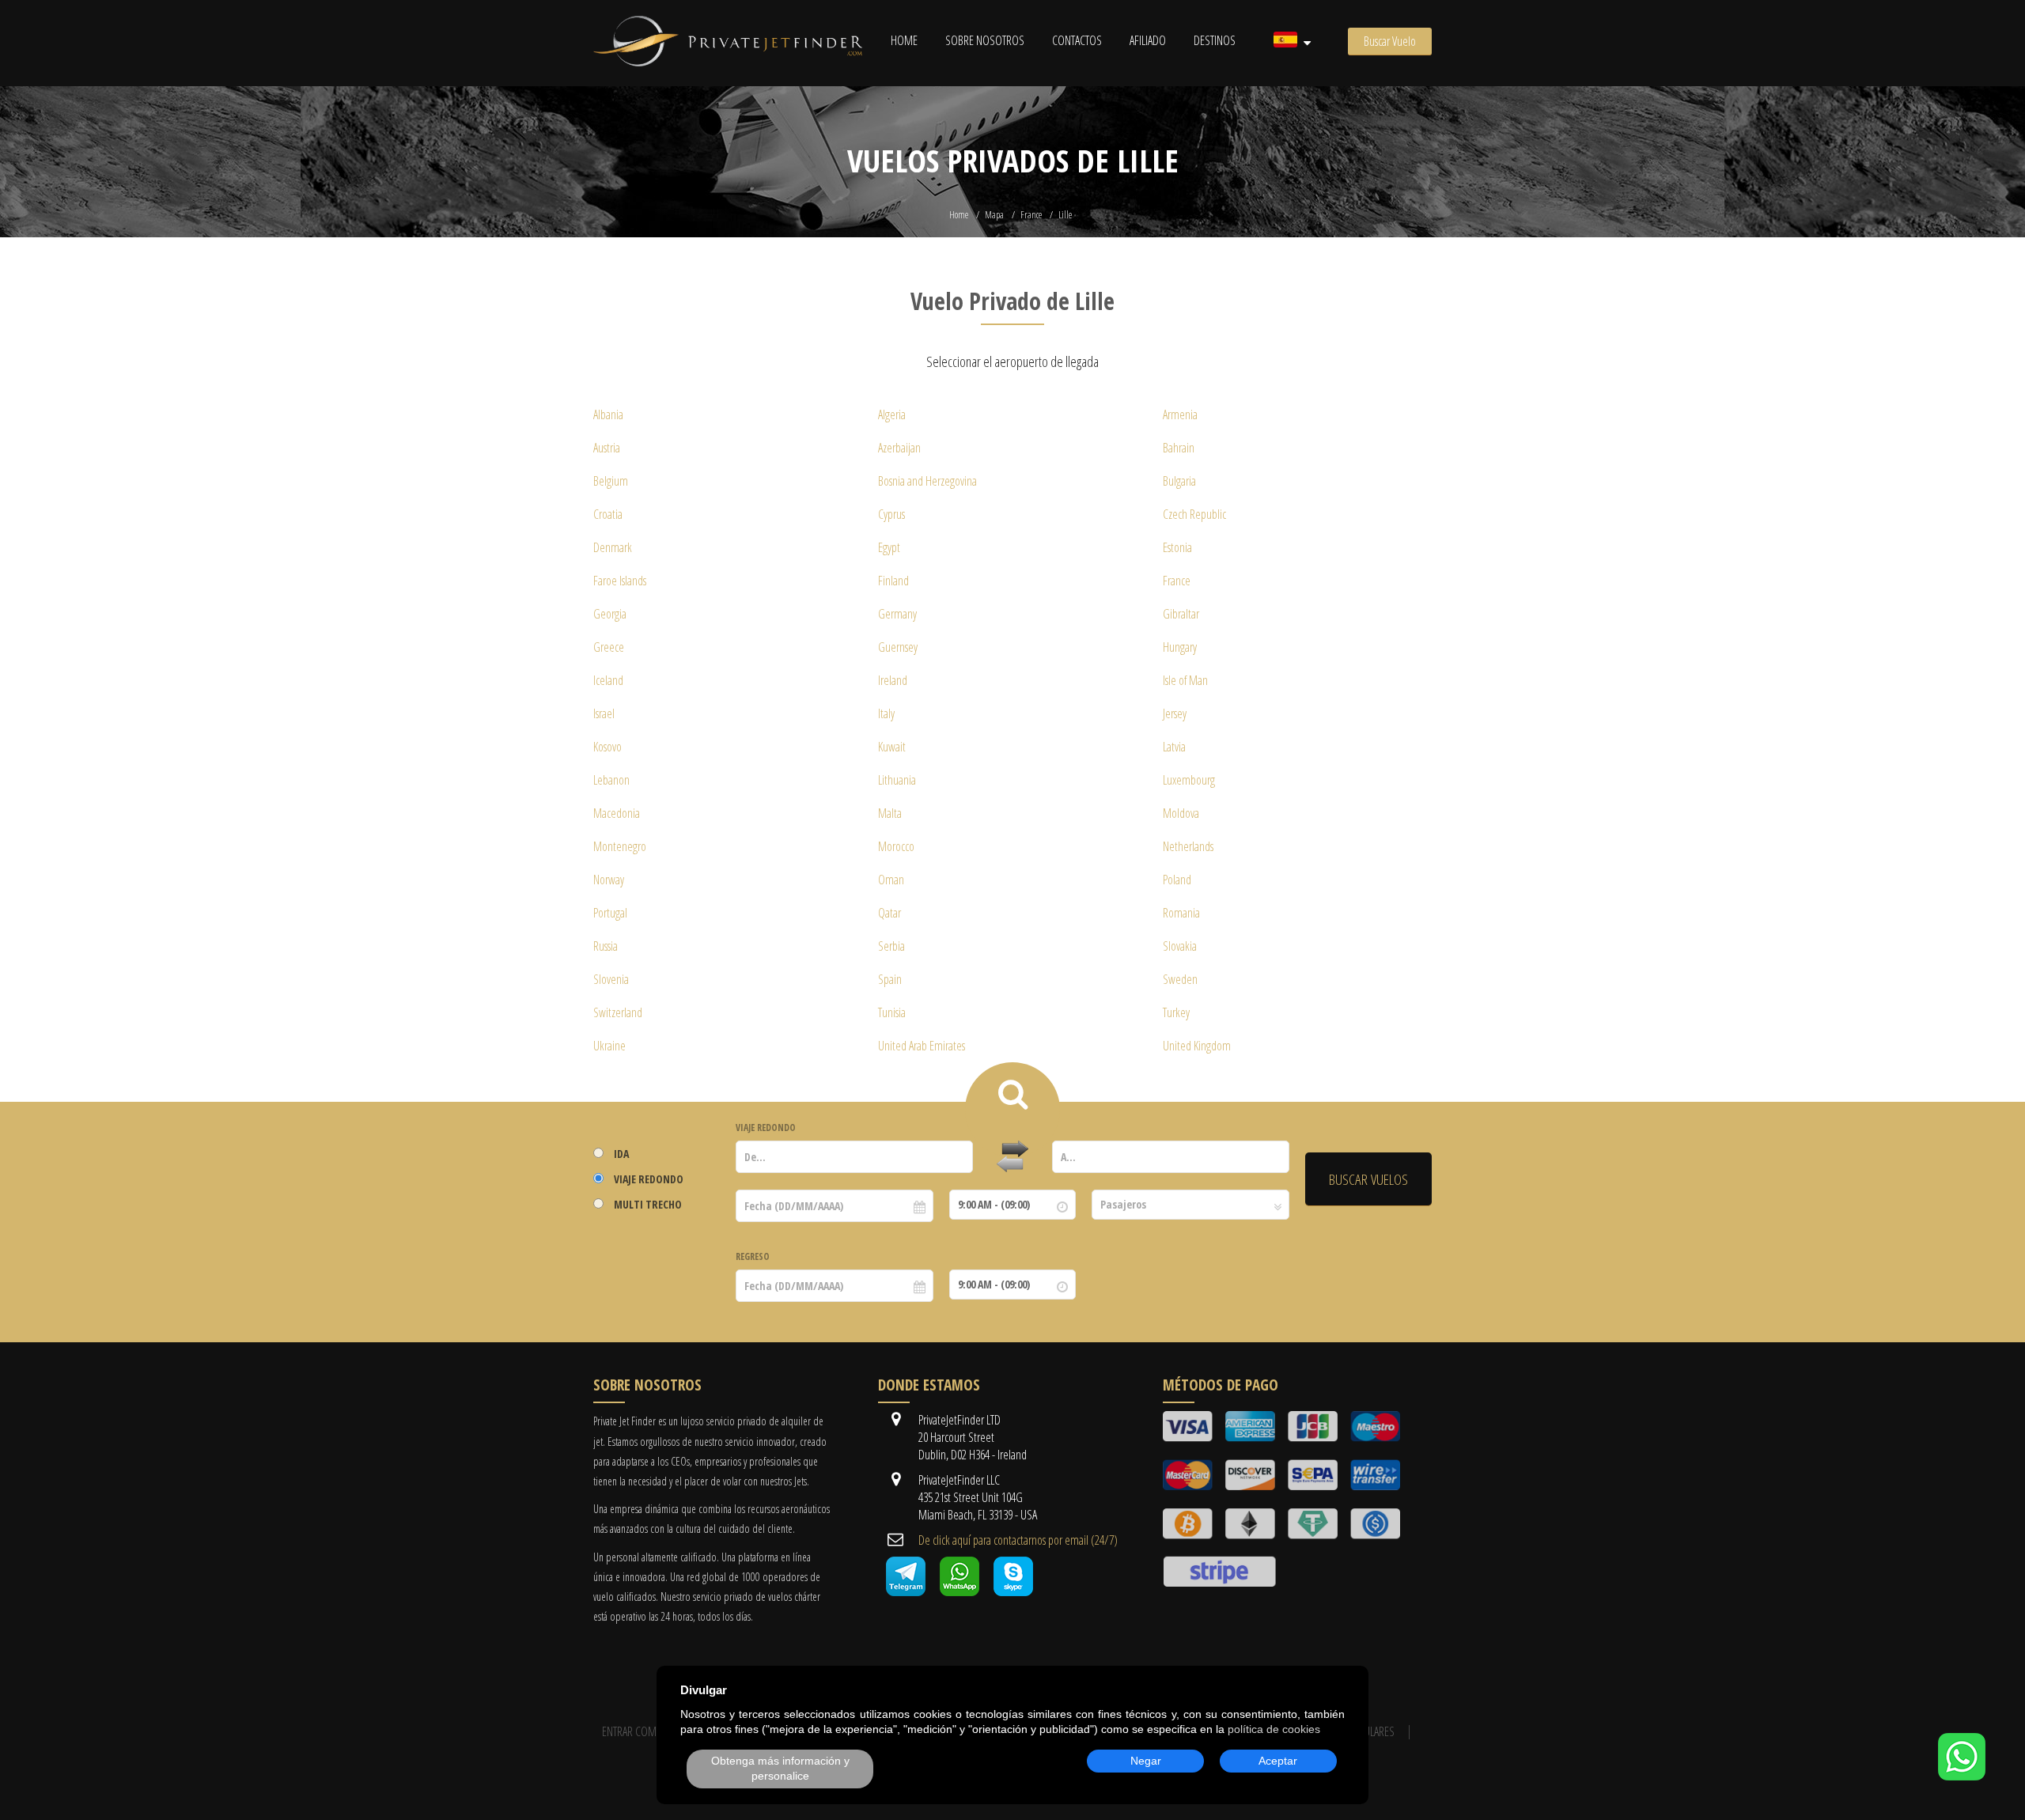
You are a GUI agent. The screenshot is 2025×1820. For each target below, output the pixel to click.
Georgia (610, 614)
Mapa (994, 215)
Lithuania (897, 780)
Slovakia (1180, 946)
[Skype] (1013, 1591)
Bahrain (1179, 448)
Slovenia (611, 979)
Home (904, 40)
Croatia (608, 514)
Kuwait (892, 747)
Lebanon (611, 780)
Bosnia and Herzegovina (927, 481)
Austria (607, 448)
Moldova (1181, 813)
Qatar (889, 913)
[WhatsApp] (1962, 1776)
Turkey (1176, 1012)
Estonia (1177, 547)
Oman (891, 880)
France (1031, 215)
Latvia (1174, 747)
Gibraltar (1181, 614)
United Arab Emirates (922, 1046)
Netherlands (1188, 846)
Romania (1181, 913)
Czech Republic (1194, 514)
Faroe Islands (620, 581)
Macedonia (617, 813)
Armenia (1180, 414)
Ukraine (609, 1046)
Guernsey (898, 647)
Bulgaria (1179, 481)
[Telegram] (906, 1591)
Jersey (1175, 713)
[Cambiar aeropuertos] (1012, 1157)
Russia (606, 946)
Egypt (889, 547)
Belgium (611, 481)
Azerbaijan (899, 448)
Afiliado (1148, 40)
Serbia (891, 946)
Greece (609, 647)
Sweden (1180, 979)
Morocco (896, 846)
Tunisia (892, 1012)
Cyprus (891, 514)
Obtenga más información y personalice (780, 1769)
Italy (886, 713)
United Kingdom (1197, 1046)
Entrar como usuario (653, 1731)
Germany (897, 614)
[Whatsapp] (960, 1591)
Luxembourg (1189, 780)
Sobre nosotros (985, 40)
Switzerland (618, 1012)
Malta (890, 813)
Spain (890, 979)
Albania (608, 414)
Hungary (1180, 647)
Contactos (1077, 40)
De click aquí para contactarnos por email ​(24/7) (1018, 1540)
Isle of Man (1185, 680)
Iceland (608, 680)
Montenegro (620, 846)
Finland (893, 581)
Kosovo (607, 747)
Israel (604, 713)
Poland (1177, 880)
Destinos (1215, 40)
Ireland (893, 680)
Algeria (892, 414)
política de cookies (1274, 1729)
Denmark (613, 547)
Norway (609, 880)
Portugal (610, 913)
